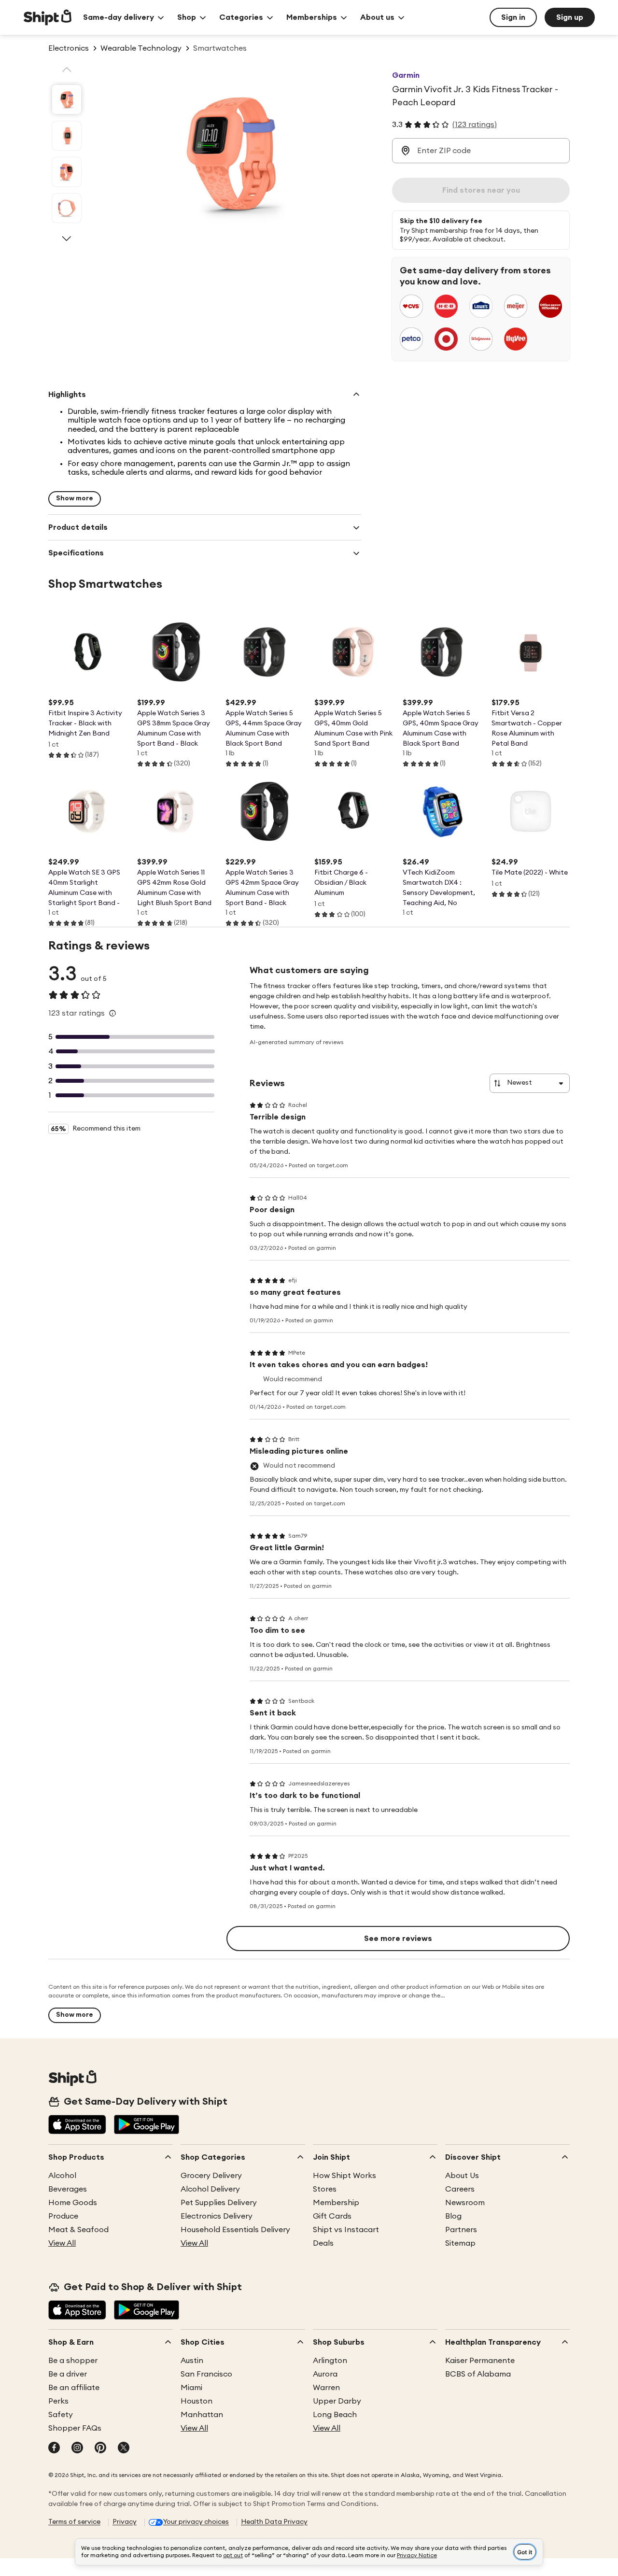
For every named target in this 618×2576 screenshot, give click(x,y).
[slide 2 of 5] (67, 136)
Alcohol (62, 2176)
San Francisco (206, 2374)
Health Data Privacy (274, 2522)
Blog (453, 2216)
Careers (460, 2189)
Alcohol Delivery (210, 2189)
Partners (461, 2230)
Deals (323, 2243)
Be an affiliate (74, 2388)
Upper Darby (337, 2401)
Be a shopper (73, 2361)
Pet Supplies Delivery (219, 2203)
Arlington (330, 2361)
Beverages (68, 2189)
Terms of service (74, 2522)
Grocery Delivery (211, 2176)
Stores (325, 2189)
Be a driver (68, 2374)
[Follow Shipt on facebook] (54, 2449)
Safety (61, 2415)
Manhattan (202, 2415)
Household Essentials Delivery (235, 2230)
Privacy (125, 2522)
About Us (462, 2176)
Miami (191, 2388)
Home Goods (73, 2203)
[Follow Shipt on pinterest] (100, 2449)
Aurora (325, 2374)
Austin (192, 2361)
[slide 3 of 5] (67, 172)
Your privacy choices (196, 2522)
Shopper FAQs (75, 2428)
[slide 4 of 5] (67, 208)
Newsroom (465, 2203)
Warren (326, 2388)
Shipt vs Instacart (346, 2230)
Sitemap (460, 2243)
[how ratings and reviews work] (112, 1013)
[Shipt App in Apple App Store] (77, 2125)
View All (62, 2243)
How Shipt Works (344, 2176)
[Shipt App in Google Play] (147, 2125)
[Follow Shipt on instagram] (77, 2449)
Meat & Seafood (78, 2230)
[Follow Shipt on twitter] (124, 2449)
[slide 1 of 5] (67, 99)
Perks (58, 2401)
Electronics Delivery (217, 2216)
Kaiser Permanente (480, 2361)
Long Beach (335, 2415)
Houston (197, 2401)
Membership (336, 2203)
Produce (63, 2216)
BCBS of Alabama (478, 2374)
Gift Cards (332, 2216)
